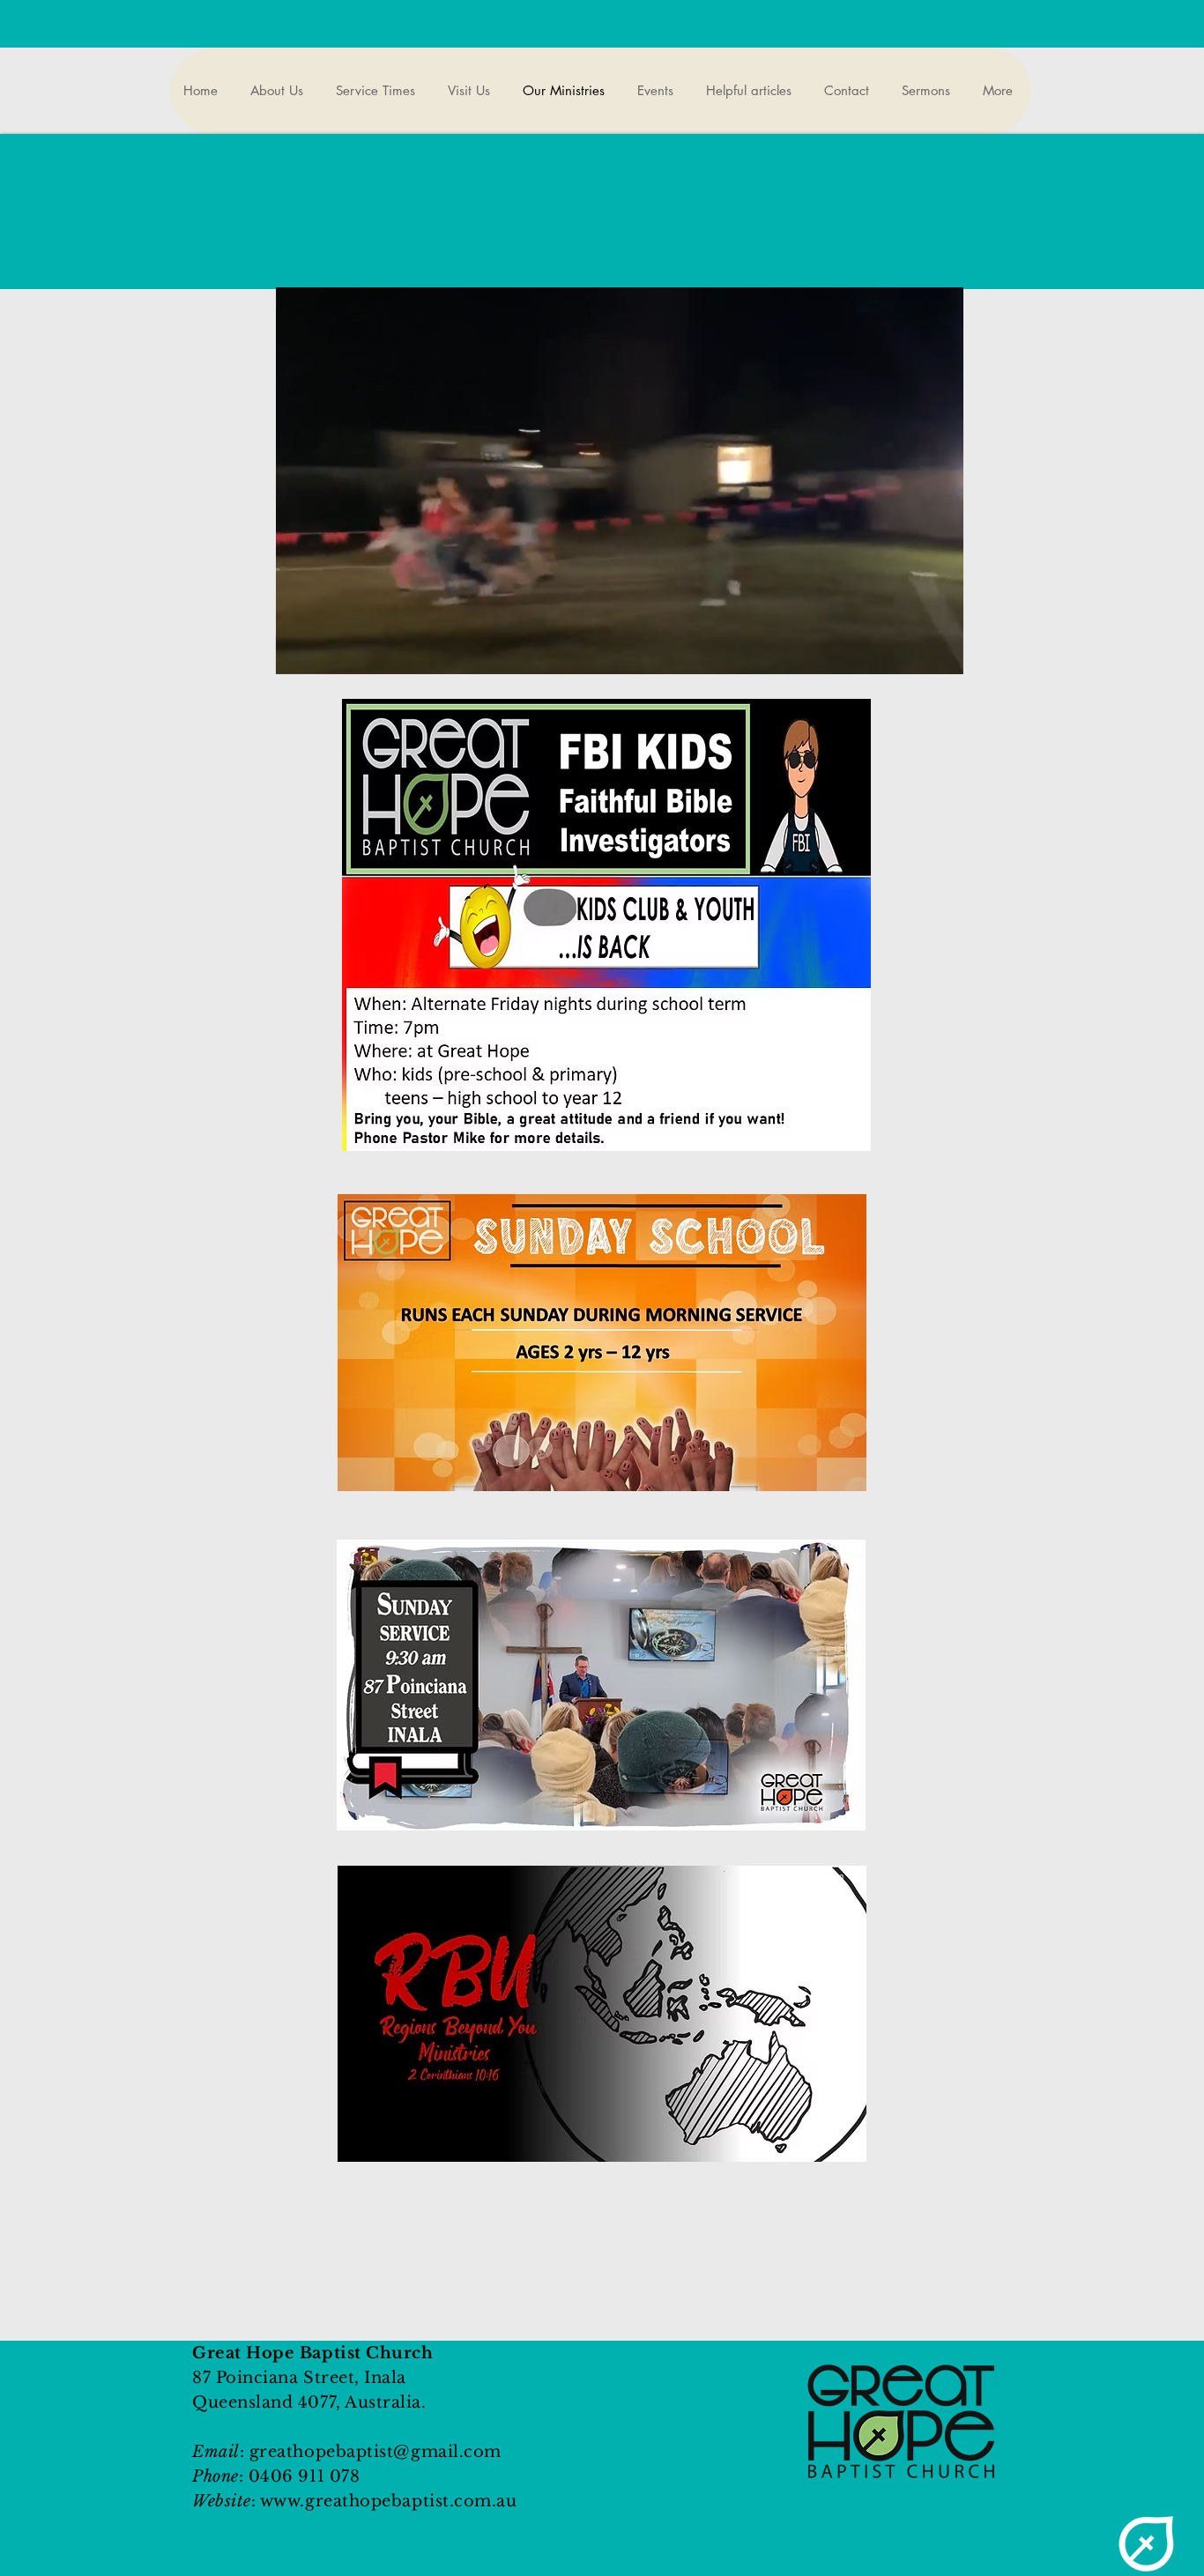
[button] (941, 655)
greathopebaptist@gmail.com (375, 2452)
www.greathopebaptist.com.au (389, 2501)
